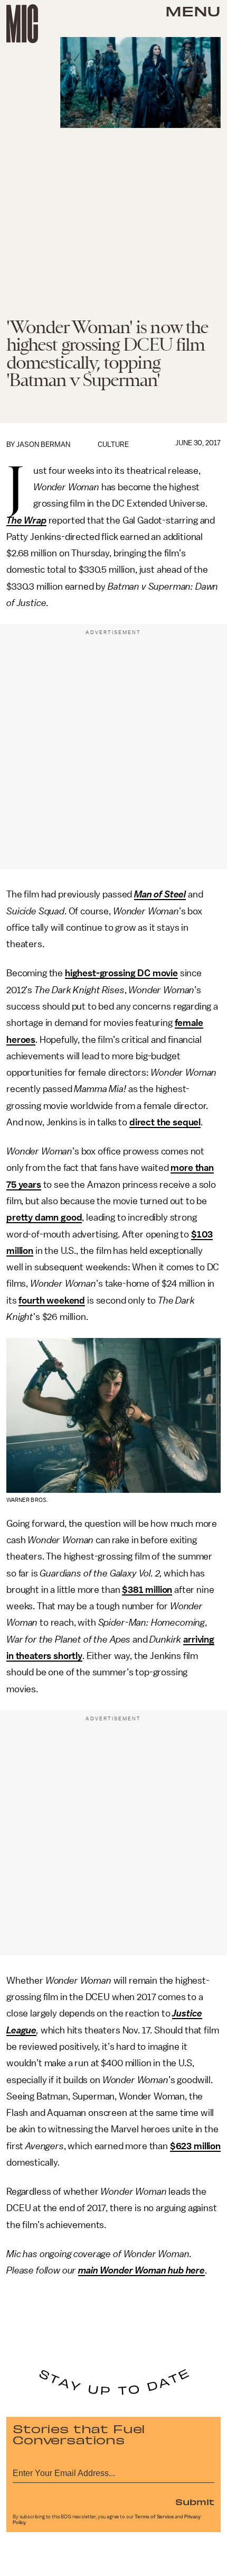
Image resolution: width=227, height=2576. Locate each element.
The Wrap (26, 520)
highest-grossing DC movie (121, 973)
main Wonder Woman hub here (141, 2270)
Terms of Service (154, 2517)
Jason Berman (43, 444)
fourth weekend (52, 1300)
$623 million (195, 2146)
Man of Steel (160, 894)
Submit (195, 2501)
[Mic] (22, 24)
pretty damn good (44, 1217)
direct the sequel (165, 1122)
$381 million (147, 1590)
